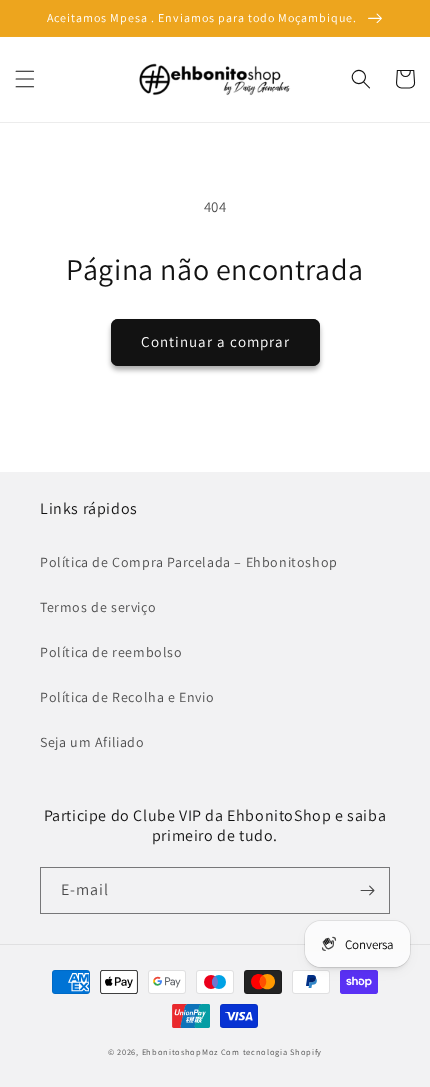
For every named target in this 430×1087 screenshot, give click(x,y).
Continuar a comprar (215, 341)
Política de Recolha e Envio (127, 697)
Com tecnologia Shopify (271, 1051)
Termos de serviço (98, 607)
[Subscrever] (367, 890)
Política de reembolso (111, 652)
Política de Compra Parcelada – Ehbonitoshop (189, 562)
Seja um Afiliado (92, 742)
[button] (25, 79)
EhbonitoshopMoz (180, 1051)
